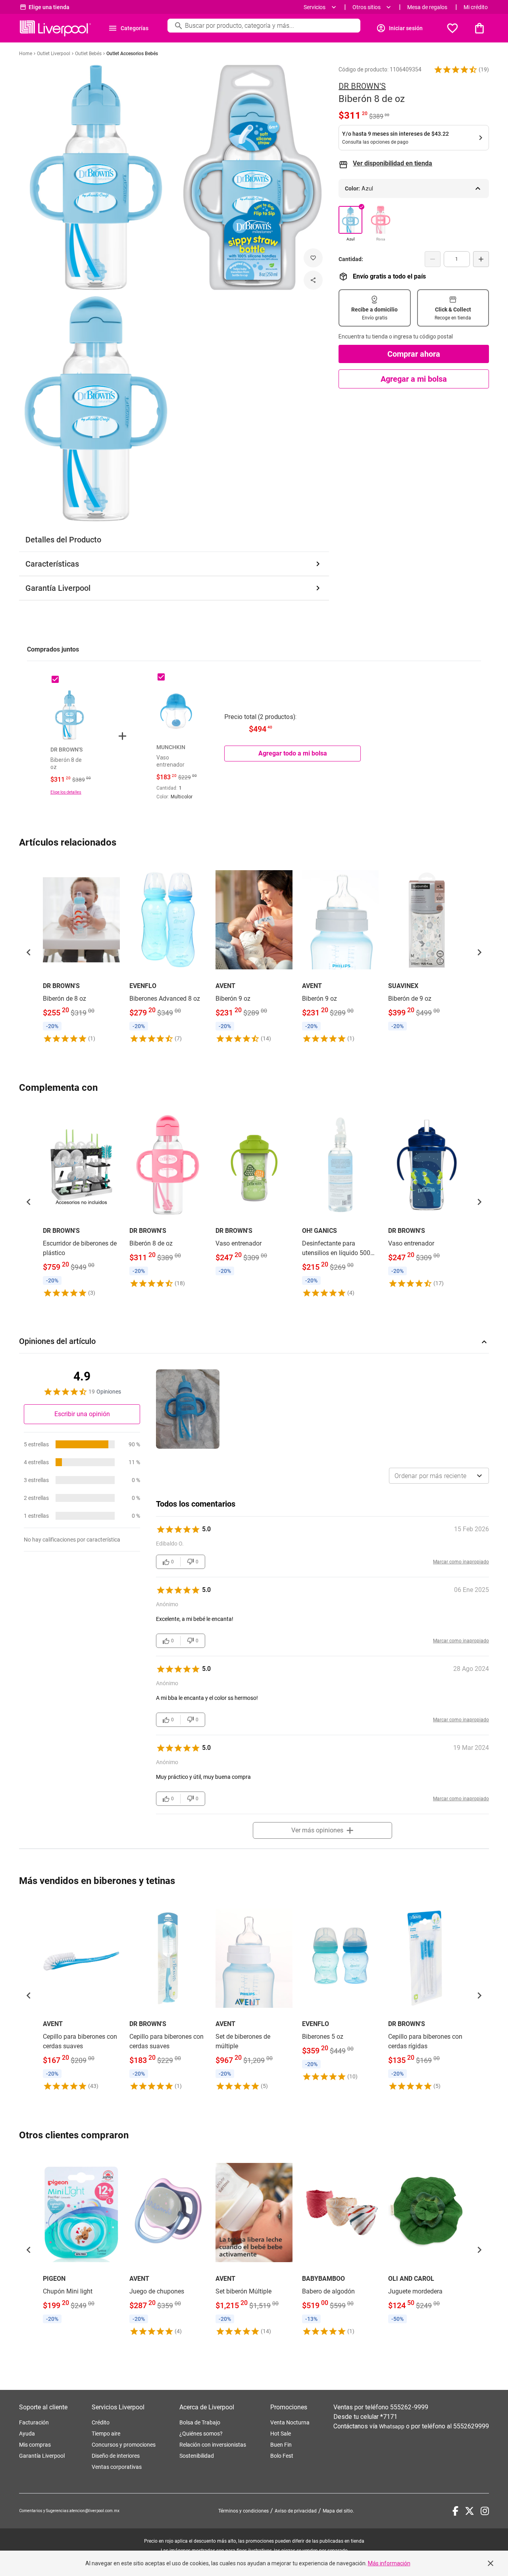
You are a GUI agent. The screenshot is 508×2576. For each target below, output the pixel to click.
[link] (81, 952)
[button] (456, 69)
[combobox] (439, 1476)
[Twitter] (470, 2511)
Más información (389, 2563)
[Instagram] (485, 2511)
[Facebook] (455, 2511)
